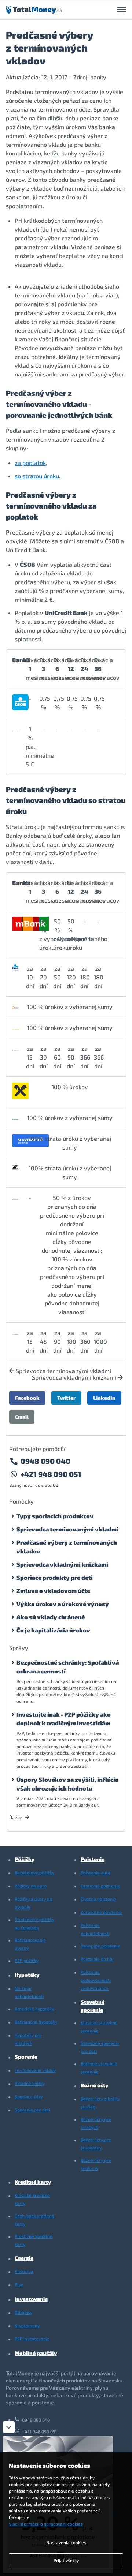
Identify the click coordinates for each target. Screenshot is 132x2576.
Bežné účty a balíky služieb (100, 2103)
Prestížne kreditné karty (34, 2240)
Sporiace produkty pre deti (55, 1577)
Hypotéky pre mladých (28, 2039)
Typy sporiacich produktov (55, 1516)
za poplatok (30, 463)
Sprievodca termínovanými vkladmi (63, 1371)
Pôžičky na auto (31, 1886)
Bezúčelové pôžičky (34, 1872)
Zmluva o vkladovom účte (53, 1591)
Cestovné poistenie (100, 1886)
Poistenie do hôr (97, 1959)
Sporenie (26, 2057)
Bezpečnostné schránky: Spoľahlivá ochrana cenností (68, 1667)
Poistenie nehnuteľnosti (95, 1929)
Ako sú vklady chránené (51, 1617)
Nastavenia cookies (66, 2542)
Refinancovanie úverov (30, 1944)
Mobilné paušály (36, 2353)
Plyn (19, 2284)
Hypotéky (27, 1975)
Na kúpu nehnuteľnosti (29, 1992)
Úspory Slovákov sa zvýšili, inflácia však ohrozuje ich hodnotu (67, 1784)
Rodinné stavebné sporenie (99, 2067)
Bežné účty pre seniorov (96, 2164)
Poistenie (93, 1859)
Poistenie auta (96, 1872)
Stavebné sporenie (93, 2006)
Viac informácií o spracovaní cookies (46, 2524)
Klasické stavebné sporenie (99, 2026)
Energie (24, 2258)
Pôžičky (25, 1859)
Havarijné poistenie (100, 1946)
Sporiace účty (29, 2096)
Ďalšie (16, 1817)
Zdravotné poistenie (101, 1912)
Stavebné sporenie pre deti (100, 2047)
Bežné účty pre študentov (96, 2144)
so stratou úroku (37, 476)
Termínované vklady (35, 2070)
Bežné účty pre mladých (96, 2123)
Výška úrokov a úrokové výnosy (63, 1604)
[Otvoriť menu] (122, 10)
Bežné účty (94, 2085)
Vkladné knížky (30, 2083)
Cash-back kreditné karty (34, 2220)
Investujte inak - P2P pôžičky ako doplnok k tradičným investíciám (64, 1719)
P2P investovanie (32, 2339)
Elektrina (24, 2271)
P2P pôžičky (27, 1960)
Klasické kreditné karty (32, 2199)
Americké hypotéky (34, 2009)
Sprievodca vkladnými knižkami (75, 1377)
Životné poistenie (98, 1899)
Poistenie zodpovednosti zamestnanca (96, 1980)
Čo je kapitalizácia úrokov (53, 1630)
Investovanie (31, 2299)
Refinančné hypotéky (36, 2022)
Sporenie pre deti (32, 2110)
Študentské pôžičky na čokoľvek (34, 1923)
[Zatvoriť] (9, 2427)
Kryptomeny (27, 2325)
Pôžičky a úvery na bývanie (33, 1903)
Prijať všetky (66, 2560)
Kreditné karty (33, 2182)
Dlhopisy (23, 2312)
